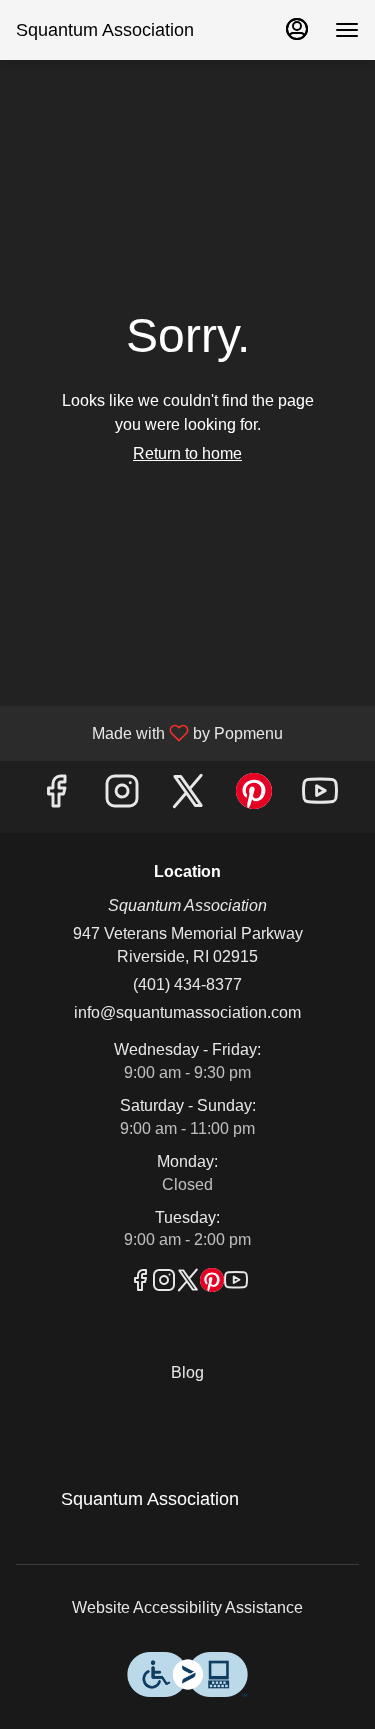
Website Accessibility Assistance (187, 1607)
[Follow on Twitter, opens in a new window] (188, 796)
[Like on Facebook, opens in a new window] (56, 796)
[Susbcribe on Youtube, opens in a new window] (320, 796)
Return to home (187, 453)
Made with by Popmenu (149, 733)
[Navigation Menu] (347, 30)
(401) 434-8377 (187, 984)
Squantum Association (142, 1508)
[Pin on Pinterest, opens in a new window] (254, 796)
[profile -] (297, 29)
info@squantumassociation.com (187, 1012)
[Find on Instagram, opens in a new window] (122, 796)
